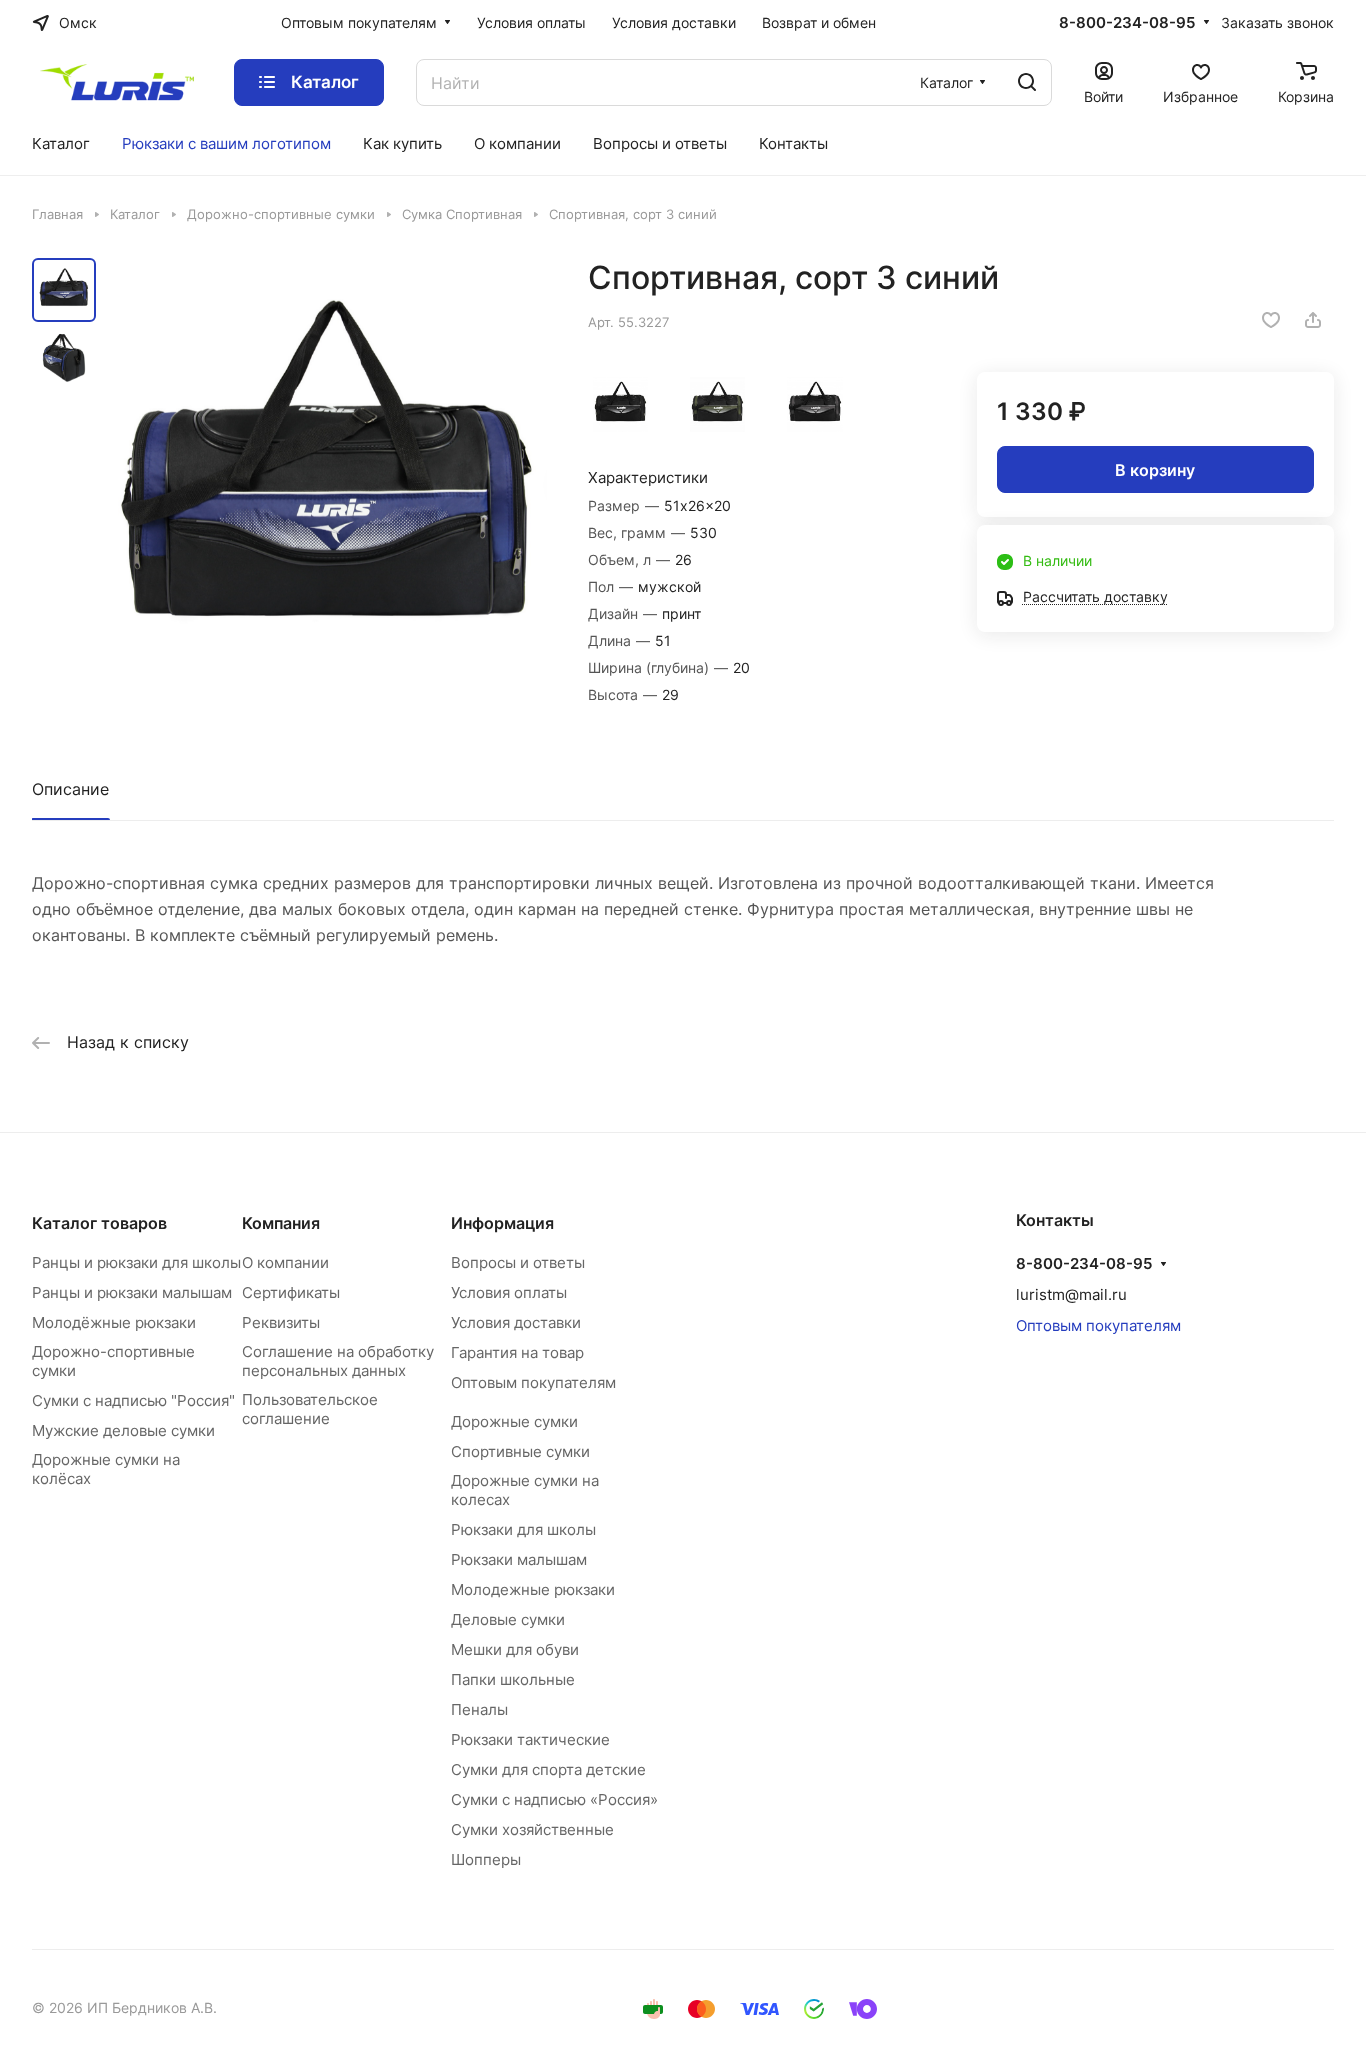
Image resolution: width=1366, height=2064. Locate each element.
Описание (70, 789)
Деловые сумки (508, 1619)
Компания (281, 1223)
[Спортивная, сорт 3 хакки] (717, 403)
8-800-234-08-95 (1127, 23)
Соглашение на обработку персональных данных (338, 1361)
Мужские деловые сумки (123, 1430)
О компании (285, 1262)
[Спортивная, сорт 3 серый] (814, 403)
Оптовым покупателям (533, 1382)
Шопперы (486, 1859)
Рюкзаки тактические (530, 1739)
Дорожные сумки (514, 1421)
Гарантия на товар (517, 1352)
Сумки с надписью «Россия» (554, 1799)
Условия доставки (516, 1322)
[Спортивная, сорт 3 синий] (327, 482)
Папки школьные (513, 1679)
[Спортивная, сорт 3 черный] (620, 403)
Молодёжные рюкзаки (114, 1322)
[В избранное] (1271, 320)
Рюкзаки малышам (519, 1559)
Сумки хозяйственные (532, 1829)
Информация (502, 1223)
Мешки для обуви (515, 1649)
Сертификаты (291, 1292)
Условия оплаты (509, 1292)
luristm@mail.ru (1071, 1294)
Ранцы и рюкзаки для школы (136, 1262)
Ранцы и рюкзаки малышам (132, 1292)
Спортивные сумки (520, 1451)
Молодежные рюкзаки (533, 1589)
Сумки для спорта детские (548, 1769)
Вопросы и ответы (518, 1262)
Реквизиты (281, 1322)
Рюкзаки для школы (523, 1529)
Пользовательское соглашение (310, 1409)
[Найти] (1027, 82)
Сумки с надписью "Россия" (133, 1400)
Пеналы (479, 1709)
